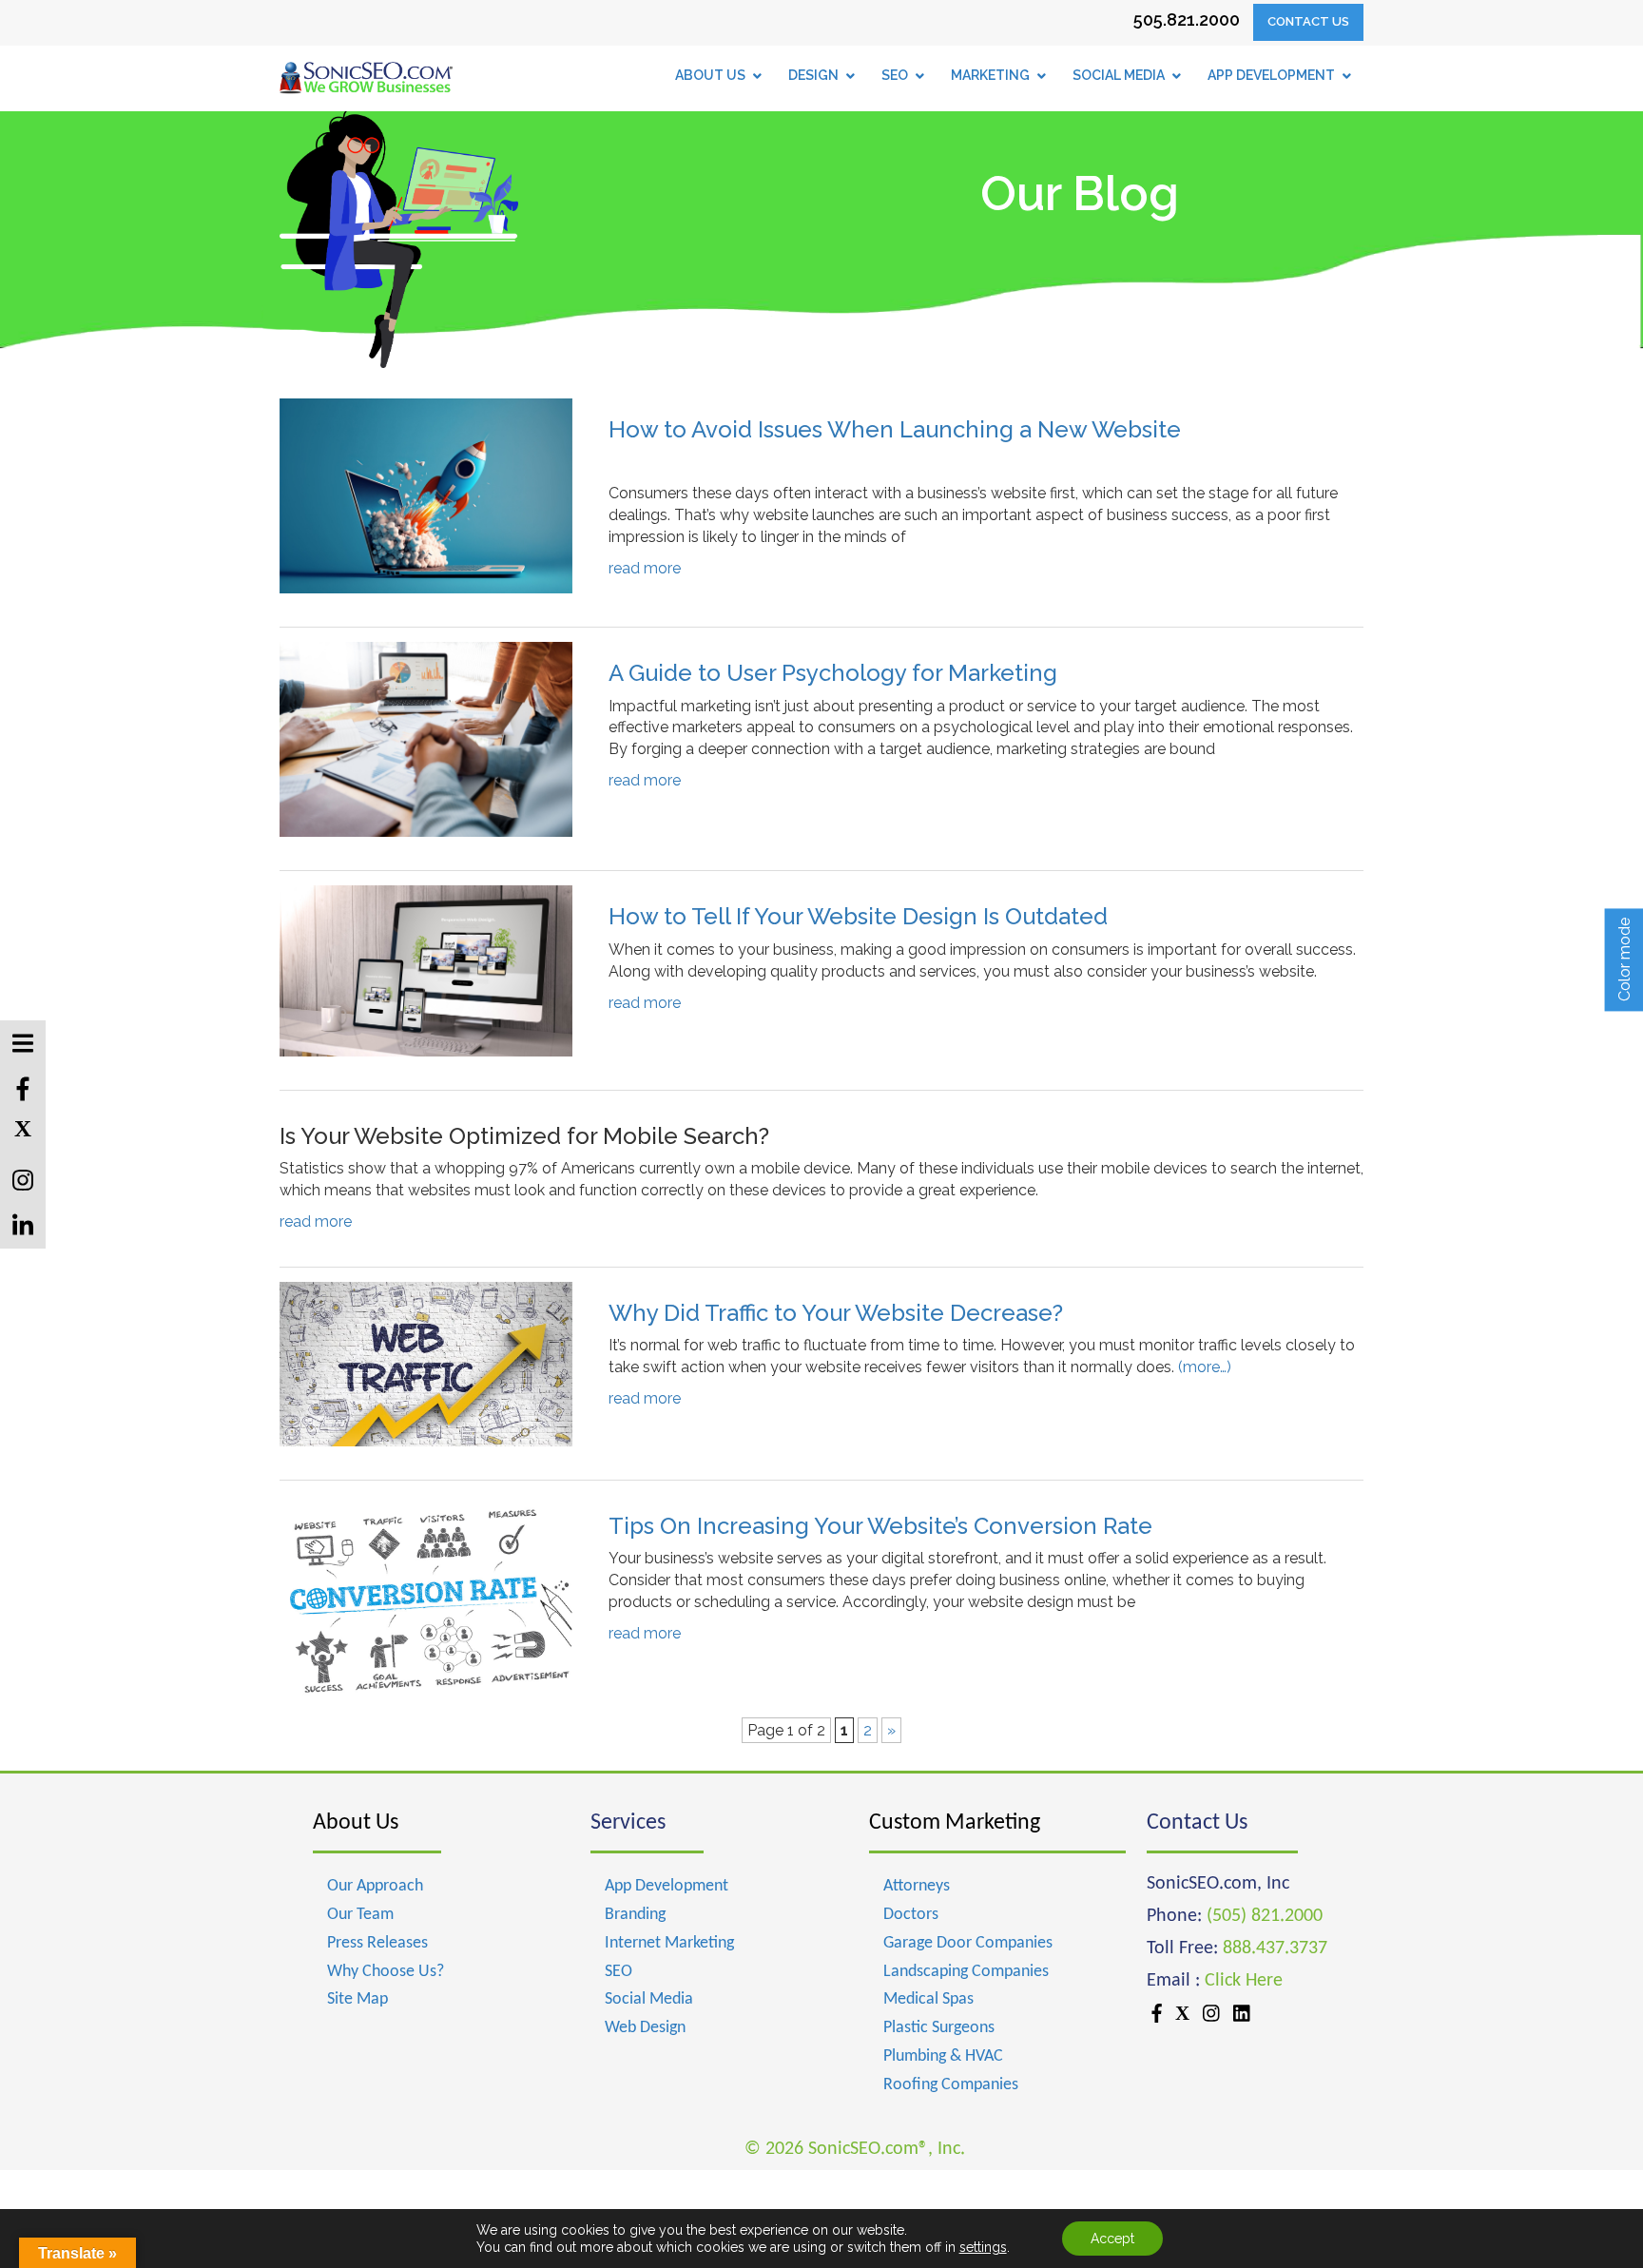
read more (645, 568)
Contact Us (1308, 21)
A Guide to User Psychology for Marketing (833, 673)
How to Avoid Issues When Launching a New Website (895, 429)
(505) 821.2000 (1265, 1916)
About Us (356, 1823)
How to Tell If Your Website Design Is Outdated (858, 916)
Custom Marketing (955, 1823)
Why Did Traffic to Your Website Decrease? (836, 1313)
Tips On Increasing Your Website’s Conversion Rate (880, 1526)
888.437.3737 (1275, 1948)
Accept (1112, 2239)
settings (983, 2247)
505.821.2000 (1187, 19)
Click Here (1244, 1981)
